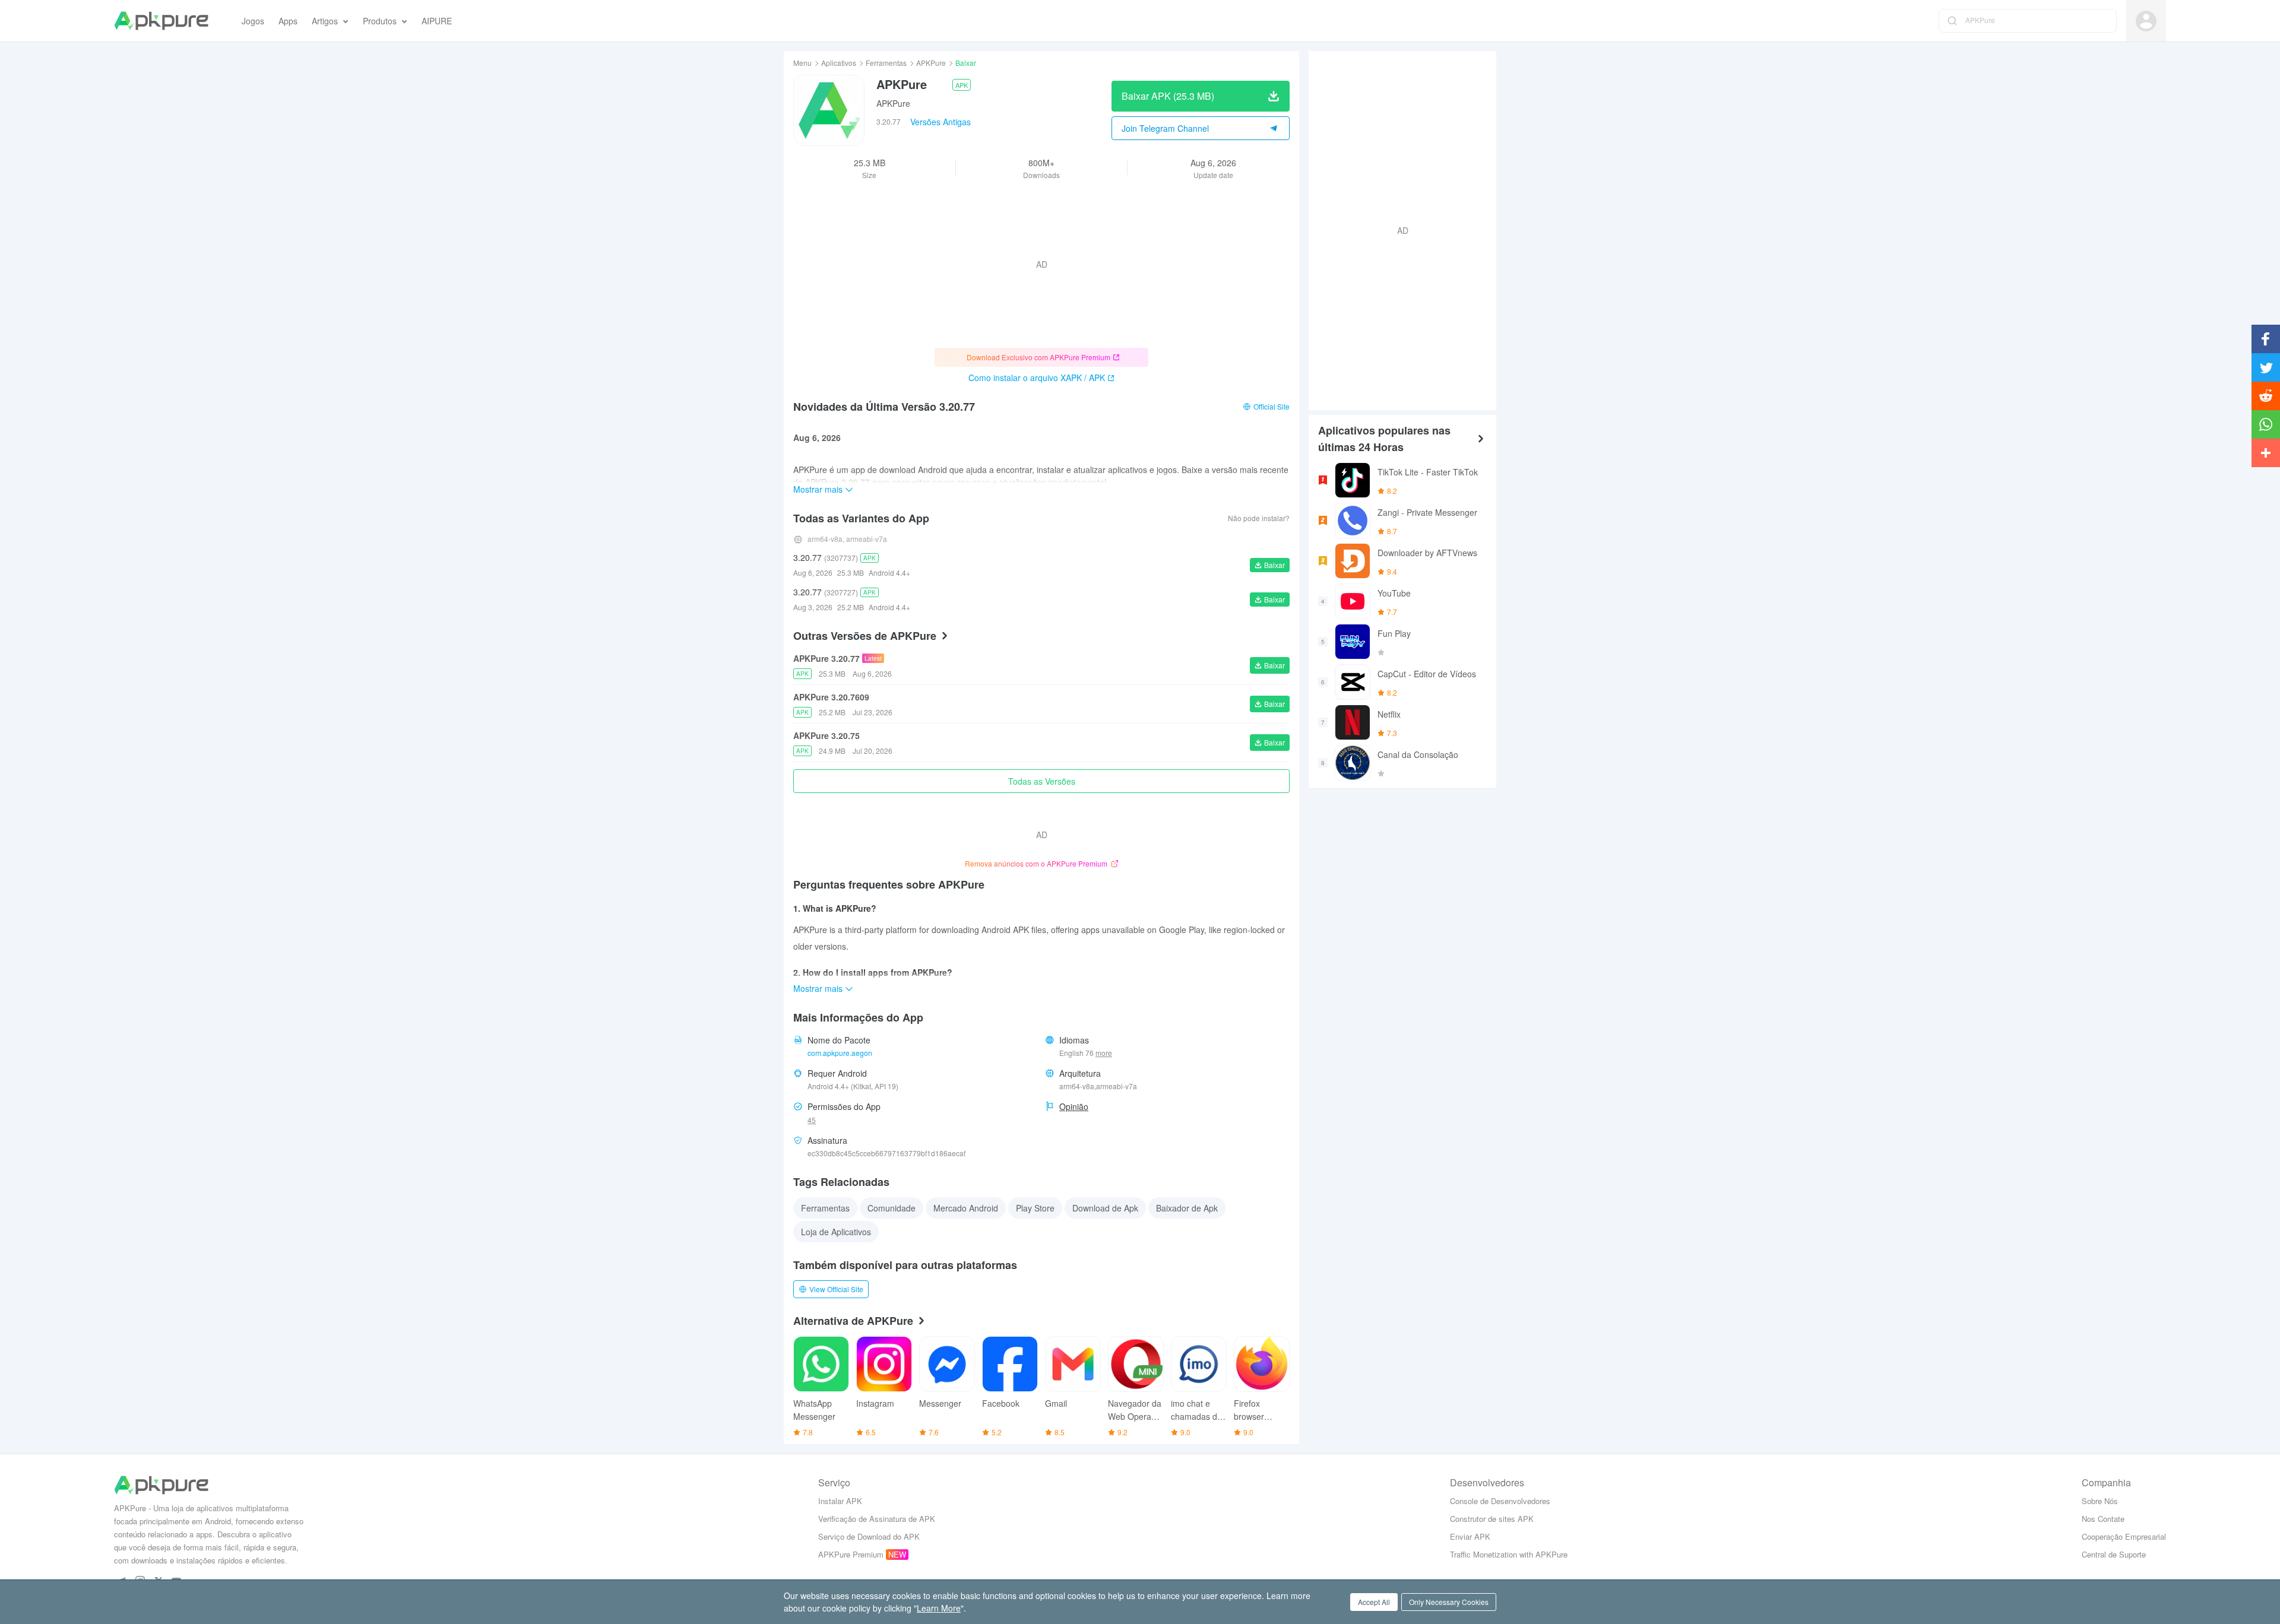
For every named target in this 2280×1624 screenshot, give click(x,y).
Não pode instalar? (1259, 518)
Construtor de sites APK (1492, 1519)
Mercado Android (966, 1208)
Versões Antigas (940, 122)
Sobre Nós (2100, 1501)
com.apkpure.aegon (840, 1053)
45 (812, 1120)
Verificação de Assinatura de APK (877, 1519)
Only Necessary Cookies (1449, 1602)
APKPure (931, 63)
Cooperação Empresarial (2124, 1536)
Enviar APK (1470, 1536)
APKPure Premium (851, 1554)
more (1104, 1053)
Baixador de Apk (1187, 1208)
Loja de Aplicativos (836, 1232)
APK (962, 85)
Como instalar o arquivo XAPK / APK (1037, 378)
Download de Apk (1105, 1208)
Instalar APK (840, 1501)
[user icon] (2146, 21)
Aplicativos (839, 63)
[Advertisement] (1398, 229)
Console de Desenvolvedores (1500, 1501)
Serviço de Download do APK (869, 1536)
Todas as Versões (1042, 781)
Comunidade (892, 1208)
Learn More (939, 1608)
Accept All (1374, 1602)
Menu (802, 63)
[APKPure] (161, 21)
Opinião (1074, 1106)
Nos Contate (2103, 1519)
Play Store (1035, 1208)
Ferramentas (886, 63)
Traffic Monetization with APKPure (1509, 1554)
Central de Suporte (2114, 1554)
